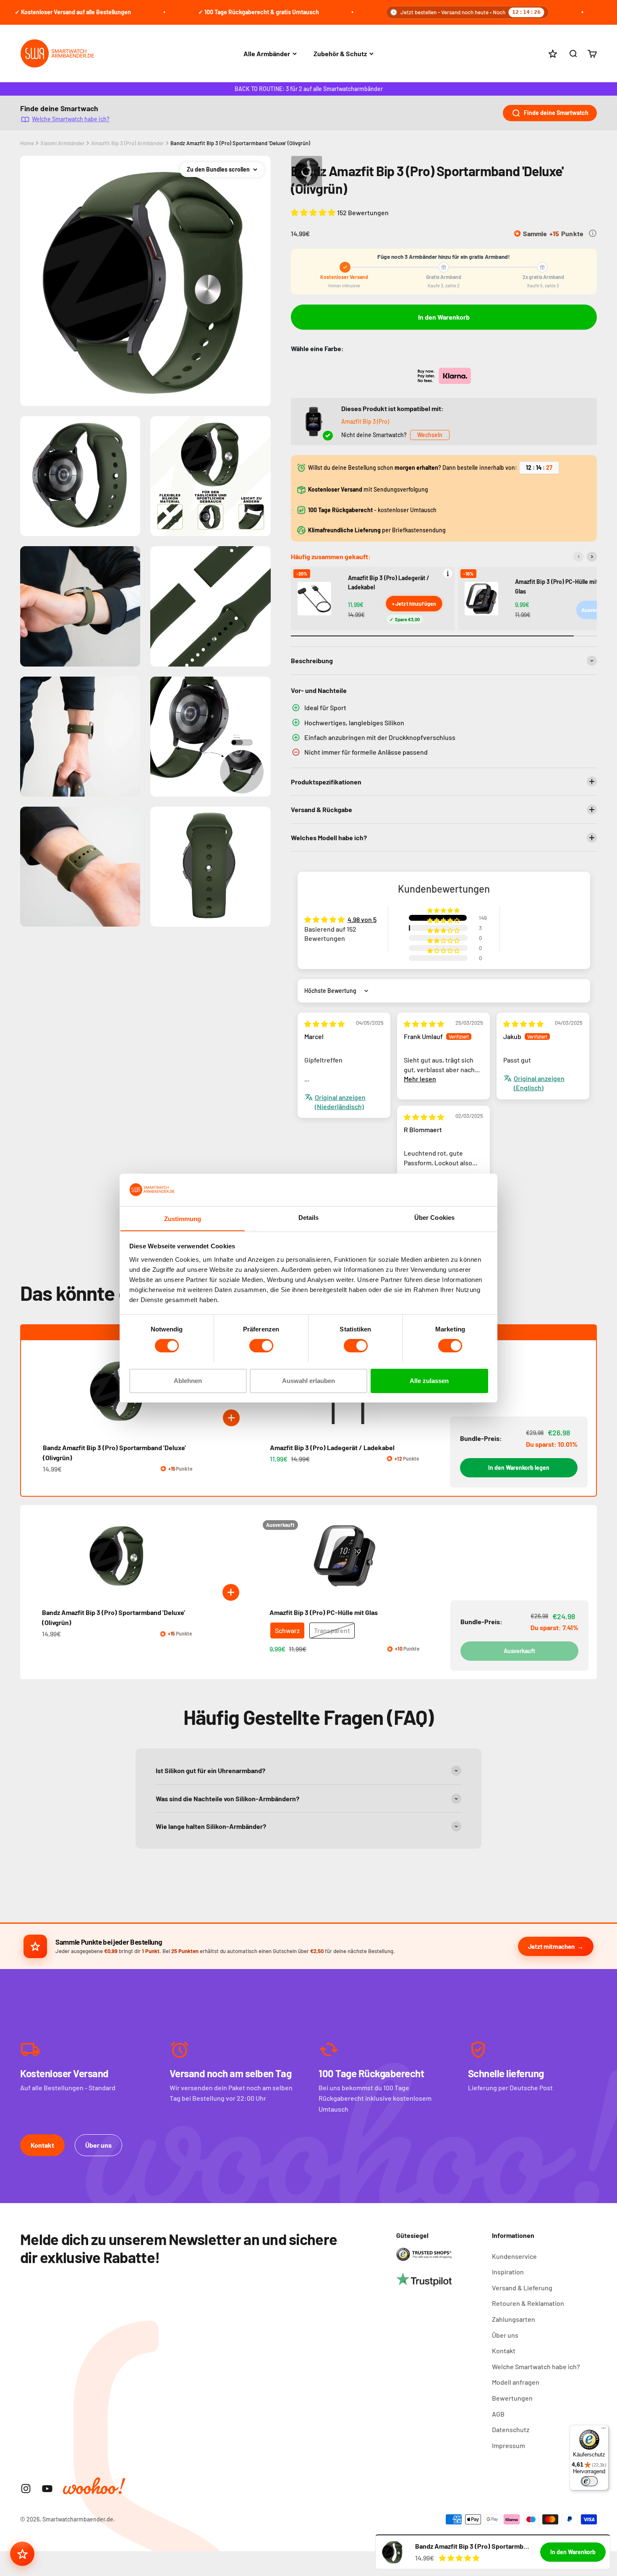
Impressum (509, 2445)
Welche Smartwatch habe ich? (71, 119)
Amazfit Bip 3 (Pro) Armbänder (128, 143)
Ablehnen (188, 1380)
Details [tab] (309, 1217)
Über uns (98, 2145)
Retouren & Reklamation (528, 2303)
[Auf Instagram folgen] (26, 2489)
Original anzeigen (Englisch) (539, 1083)
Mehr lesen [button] (420, 1079)
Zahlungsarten (514, 2319)
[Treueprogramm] (22, 2554)
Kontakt (42, 2145)
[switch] (261, 1346)
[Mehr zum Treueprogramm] (593, 233)
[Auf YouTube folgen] (47, 2489)
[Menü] (604, 2430)
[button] (314, 212)
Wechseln (430, 435)
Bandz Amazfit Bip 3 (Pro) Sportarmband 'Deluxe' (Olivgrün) (240, 143)
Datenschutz (511, 2429)
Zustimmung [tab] (183, 1218)
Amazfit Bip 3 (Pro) (365, 421)
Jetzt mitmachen (551, 1946)
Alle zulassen (429, 1380)
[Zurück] (578, 557)
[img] (324, 1024)
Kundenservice (514, 2256)
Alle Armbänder (267, 53)
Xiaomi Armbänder (63, 143)
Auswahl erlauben (308, 1380)
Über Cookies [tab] (434, 1217)
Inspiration (508, 2272)
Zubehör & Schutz (340, 53)
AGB (498, 2414)
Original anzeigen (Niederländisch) (340, 1102)
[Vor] (592, 557)
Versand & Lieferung (522, 2288)
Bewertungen (512, 2398)
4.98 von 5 (362, 919)
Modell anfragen (516, 2382)
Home (27, 143)
